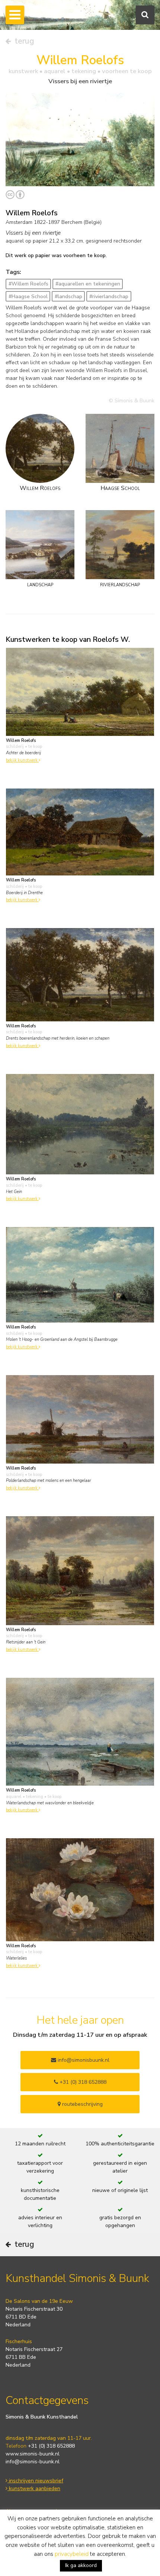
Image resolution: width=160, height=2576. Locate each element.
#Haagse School (28, 296)
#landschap (68, 296)
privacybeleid (72, 2554)
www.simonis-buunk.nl (33, 2454)
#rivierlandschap (109, 296)
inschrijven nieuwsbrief (35, 2481)
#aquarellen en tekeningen (88, 284)
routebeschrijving (82, 2104)
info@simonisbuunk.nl (83, 2060)
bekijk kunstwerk (22, 760)
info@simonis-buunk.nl (33, 2462)
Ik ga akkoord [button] (81, 2565)
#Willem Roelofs (28, 284)
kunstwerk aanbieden (34, 2488)
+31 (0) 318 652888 (82, 2082)
